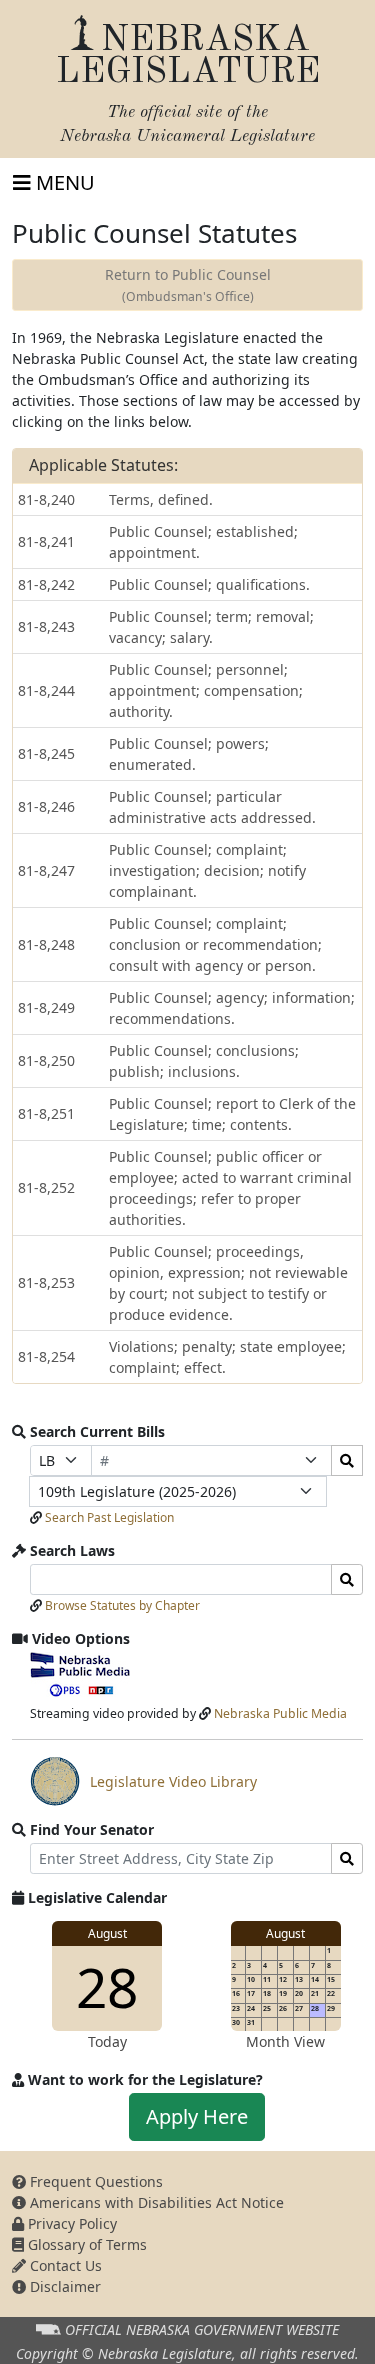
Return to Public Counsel (188, 285)
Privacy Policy (70, 2223)
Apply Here (197, 2116)
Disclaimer (63, 2286)
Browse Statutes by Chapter (122, 1605)
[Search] (347, 1460)
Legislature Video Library (143, 1789)
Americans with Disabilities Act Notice (155, 2202)
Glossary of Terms (85, 2244)
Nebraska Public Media (280, 1713)
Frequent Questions (94, 2181)
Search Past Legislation (109, 1517)
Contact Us (64, 2265)
